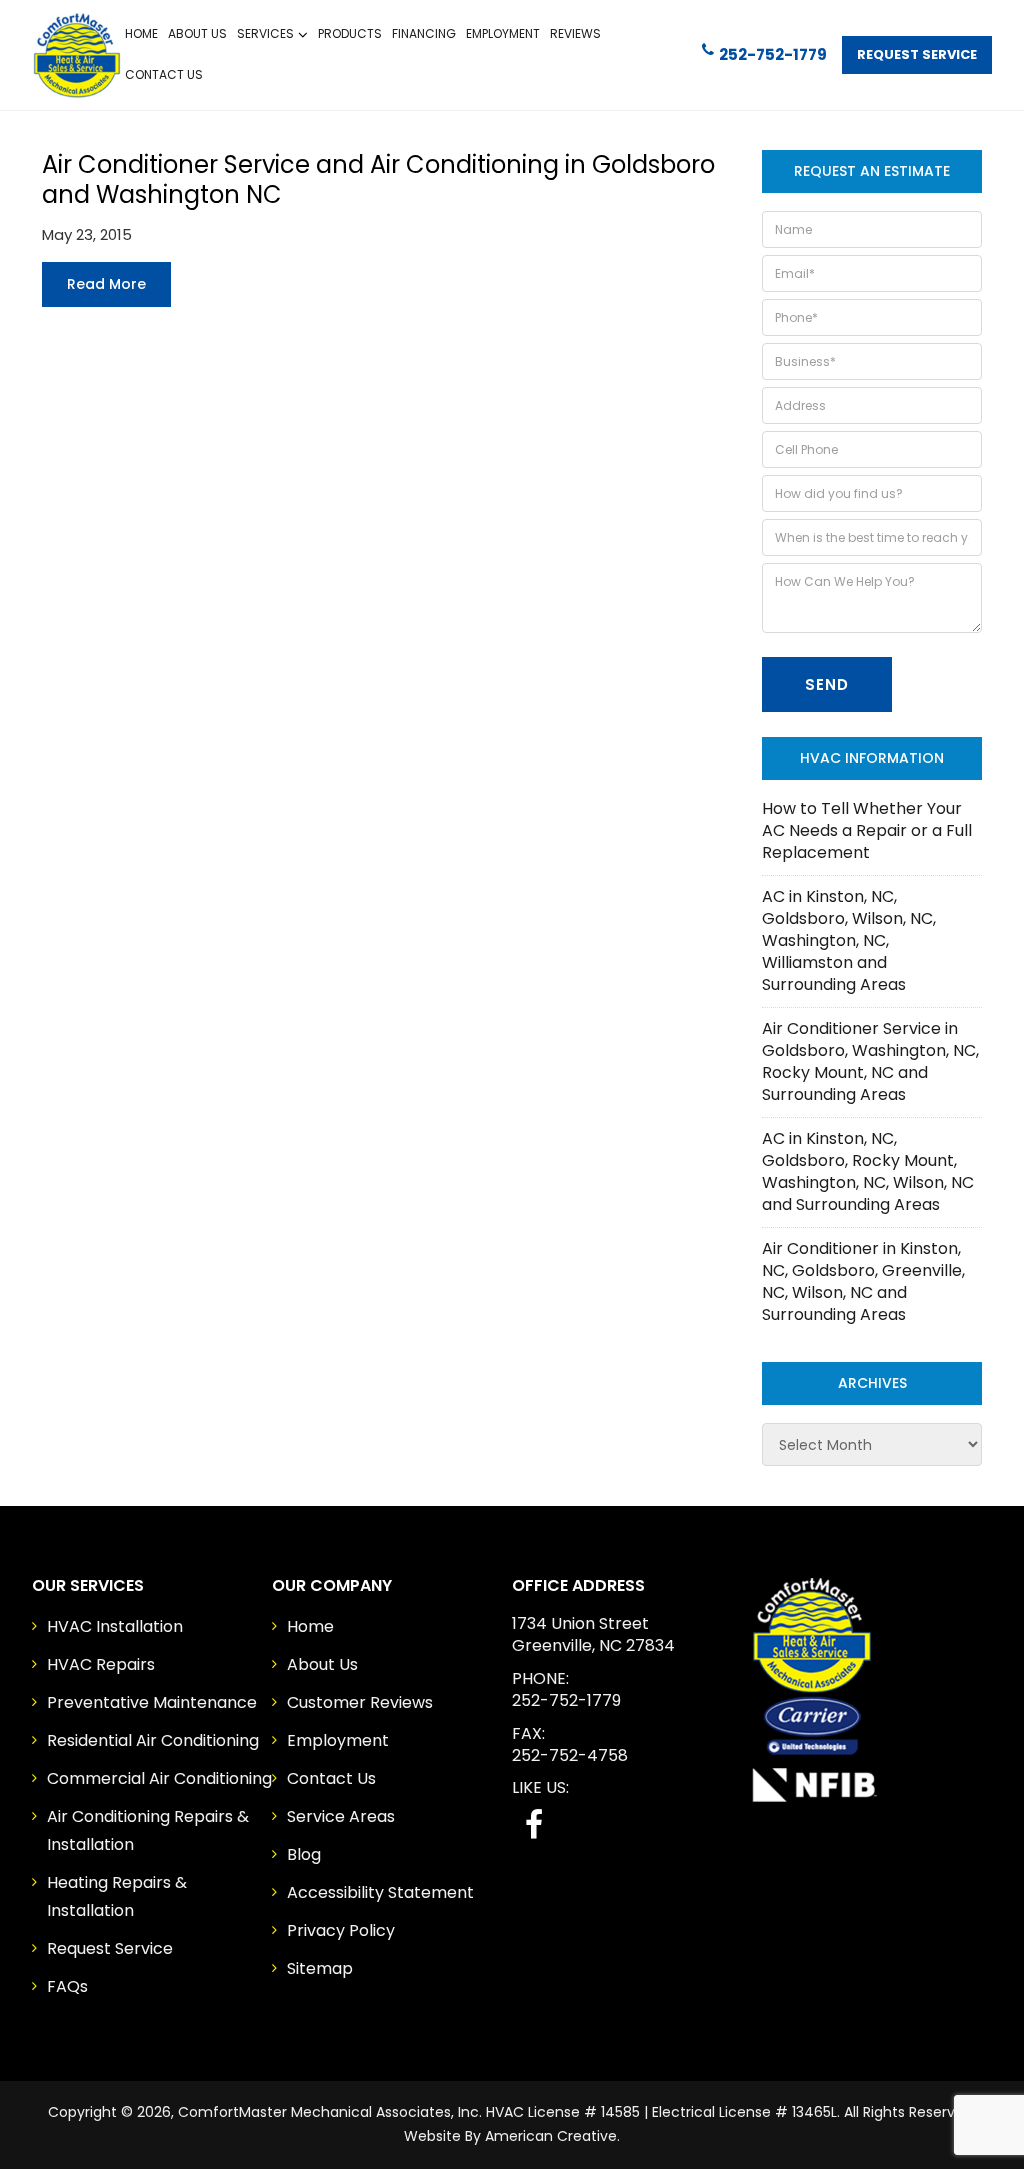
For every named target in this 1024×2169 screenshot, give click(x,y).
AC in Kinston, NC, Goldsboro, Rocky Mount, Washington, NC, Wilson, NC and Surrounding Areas (868, 1171)
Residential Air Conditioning (153, 1740)
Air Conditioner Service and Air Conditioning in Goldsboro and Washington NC (378, 179)
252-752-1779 (773, 54)
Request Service (917, 54)
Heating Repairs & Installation (117, 1896)
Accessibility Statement (380, 1892)
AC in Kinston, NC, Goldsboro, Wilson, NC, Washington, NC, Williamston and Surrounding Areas (849, 940)
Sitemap (320, 1968)
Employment (338, 1740)
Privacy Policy (341, 1930)
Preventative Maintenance (152, 1702)
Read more (106, 284)
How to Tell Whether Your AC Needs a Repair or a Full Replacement (867, 830)
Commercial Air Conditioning (159, 1778)
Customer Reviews (360, 1702)
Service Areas (341, 1816)
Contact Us (331, 1778)
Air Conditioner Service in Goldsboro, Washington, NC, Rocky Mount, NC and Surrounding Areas (870, 1061)
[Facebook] (534, 1824)
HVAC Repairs (101, 1664)
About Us (322, 1664)
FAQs (67, 1986)
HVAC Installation (115, 1626)
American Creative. (552, 2136)
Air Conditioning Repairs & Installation (148, 1830)
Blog (304, 1854)
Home (310, 1626)
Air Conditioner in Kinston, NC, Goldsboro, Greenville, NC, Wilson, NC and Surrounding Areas (863, 1281)
